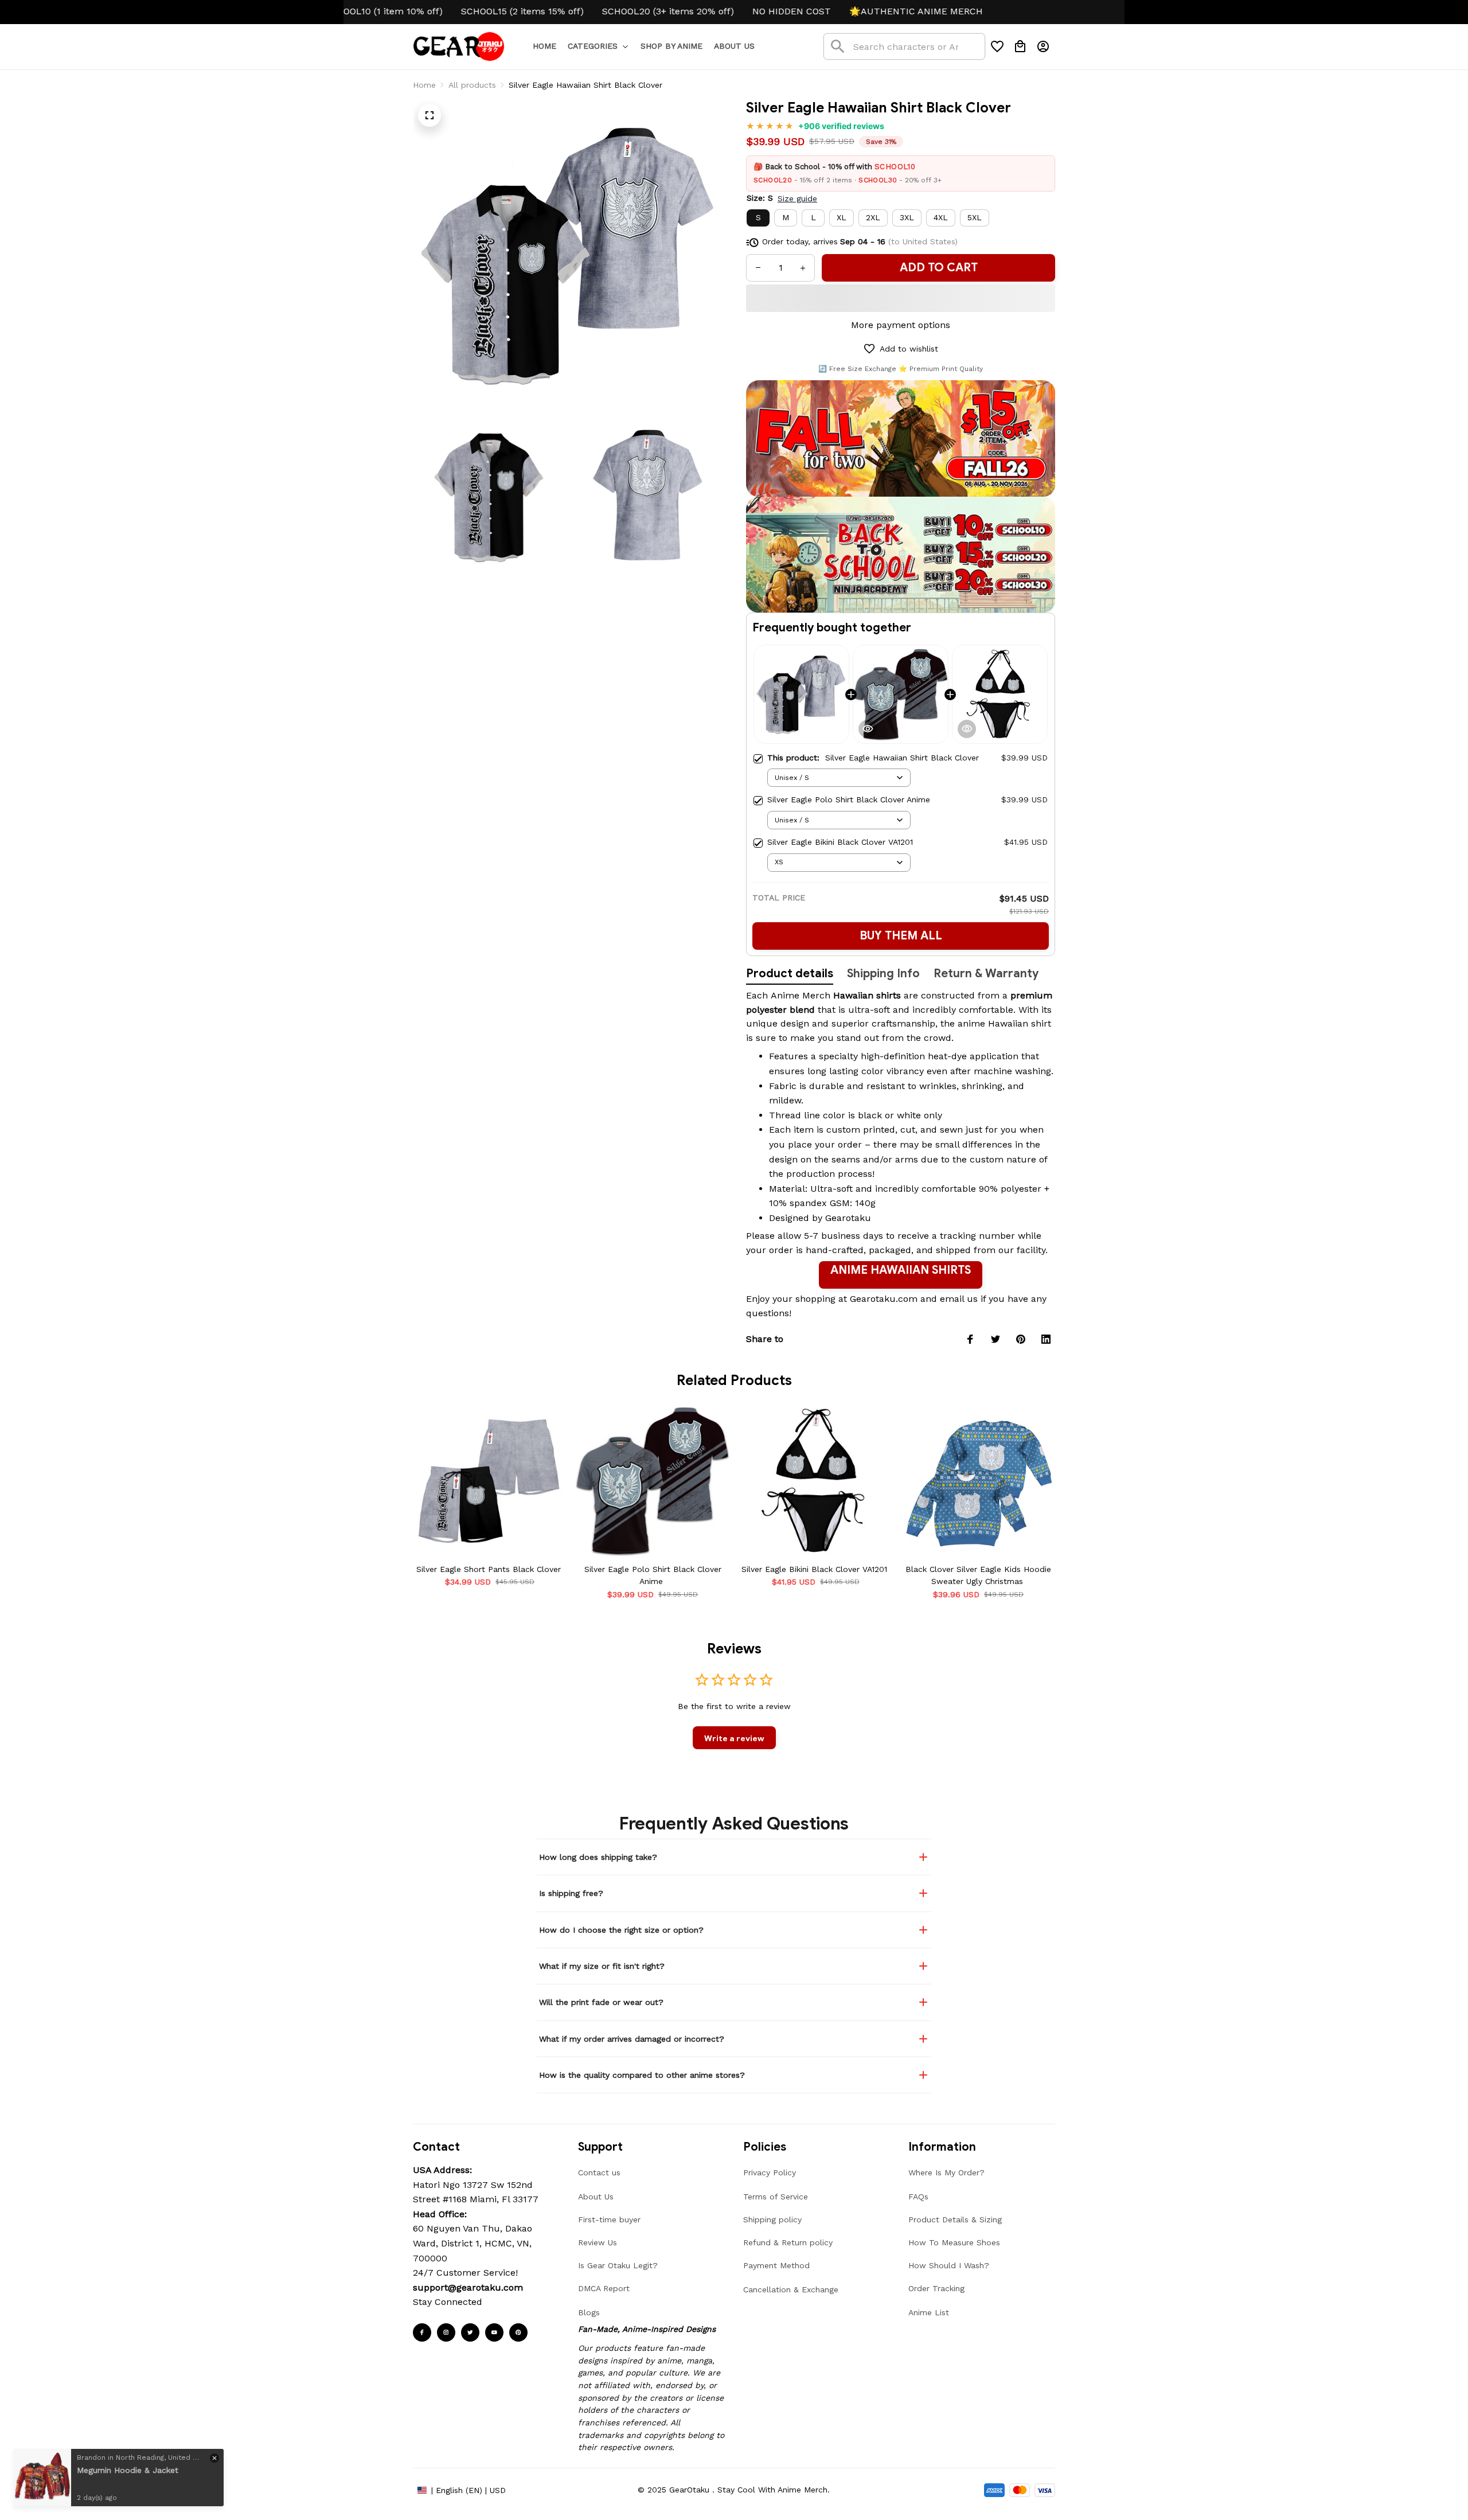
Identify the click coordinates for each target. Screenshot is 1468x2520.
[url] (468, 2288)
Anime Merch (801, 995)
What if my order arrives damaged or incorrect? (632, 2039)
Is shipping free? (571, 1893)
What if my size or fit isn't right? (602, 1966)
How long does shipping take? (598, 1857)
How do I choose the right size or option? (621, 1930)
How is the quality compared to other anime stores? (642, 2075)
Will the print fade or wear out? (601, 2002)
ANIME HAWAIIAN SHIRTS (901, 1270)
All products (472, 85)
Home (424, 85)
